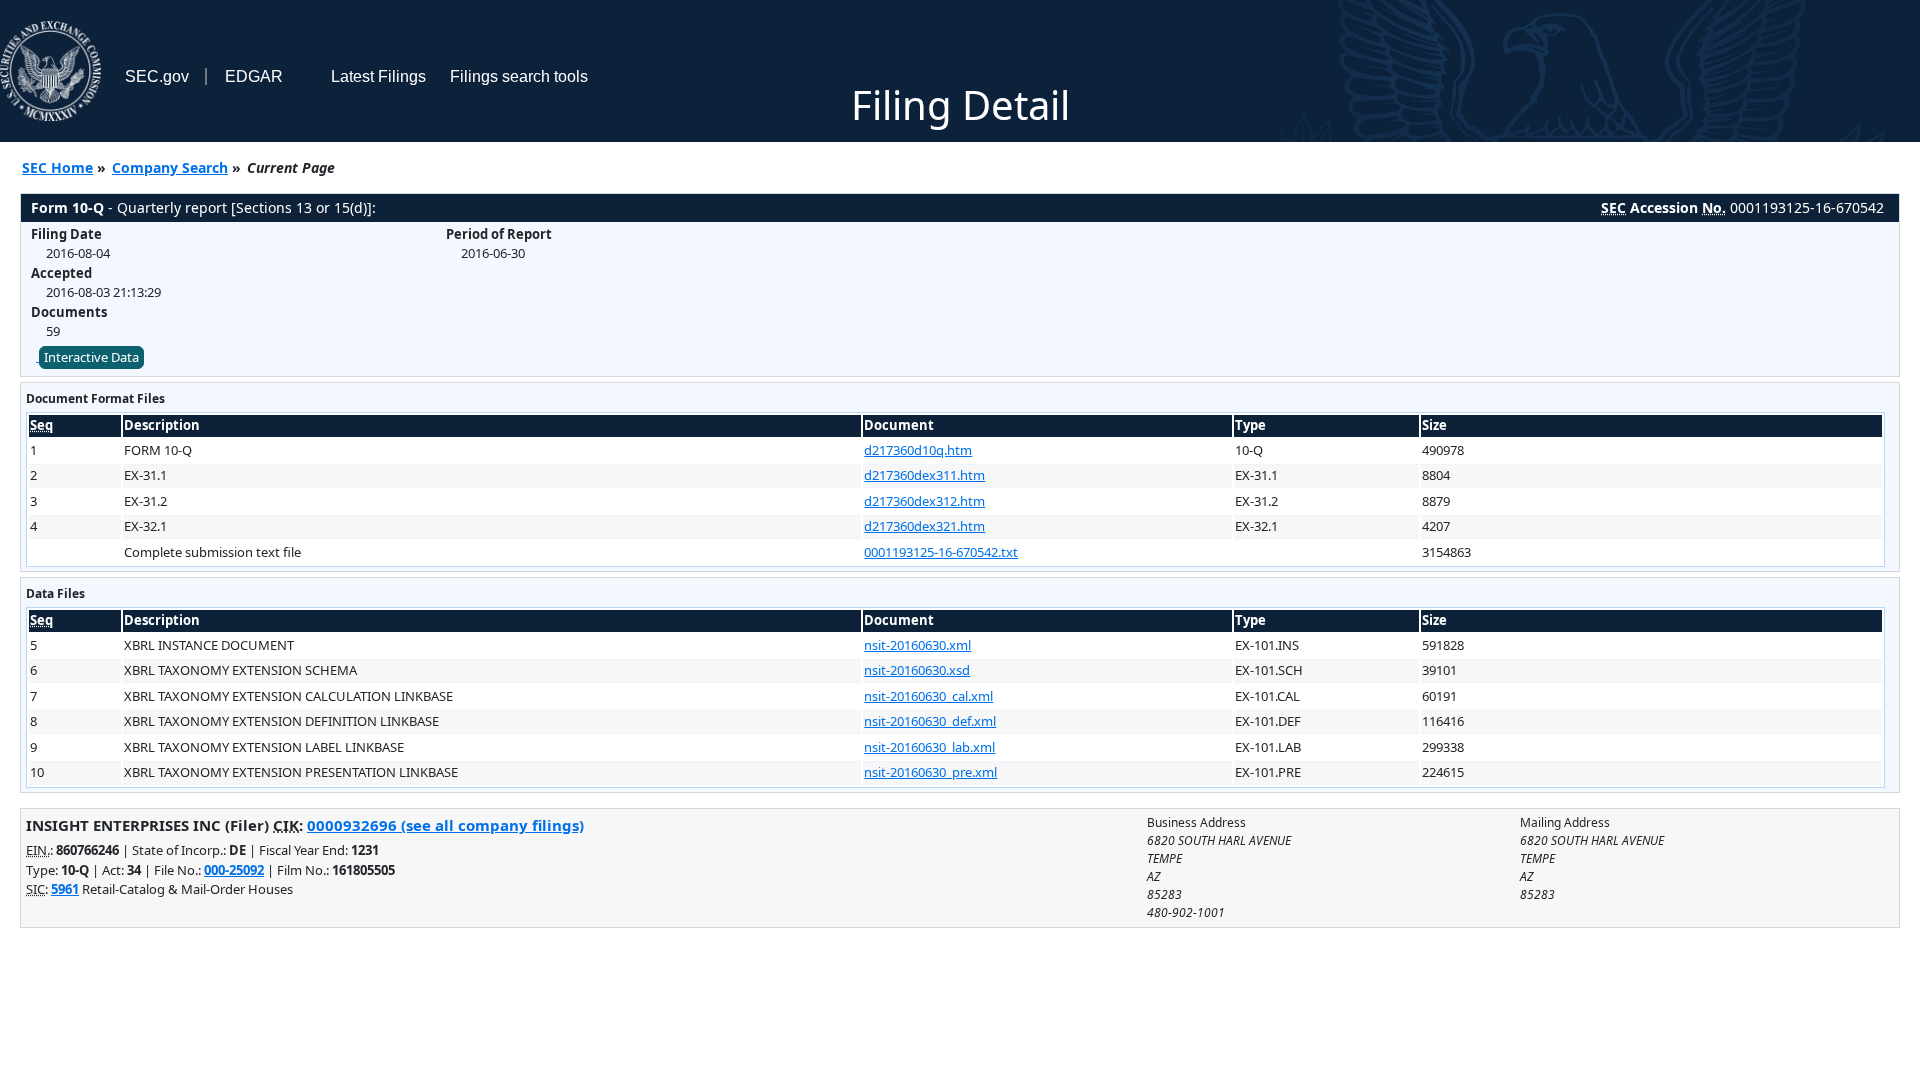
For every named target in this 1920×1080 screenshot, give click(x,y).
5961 (65, 889)
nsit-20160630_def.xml (930, 721)
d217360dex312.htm (924, 501)
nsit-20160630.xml (917, 645)
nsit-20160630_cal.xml (928, 696)
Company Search (170, 167)
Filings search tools (519, 76)
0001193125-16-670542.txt (941, 552)
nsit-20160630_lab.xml (929, 747)
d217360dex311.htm (924, 475)
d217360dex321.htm (924, 526)
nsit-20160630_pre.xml (930, 772)
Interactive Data (91, 357)
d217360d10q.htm (918, 450)
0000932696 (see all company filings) (445, 825)
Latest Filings (378, 76)
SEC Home (57, 167)
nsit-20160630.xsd (917, 670)
